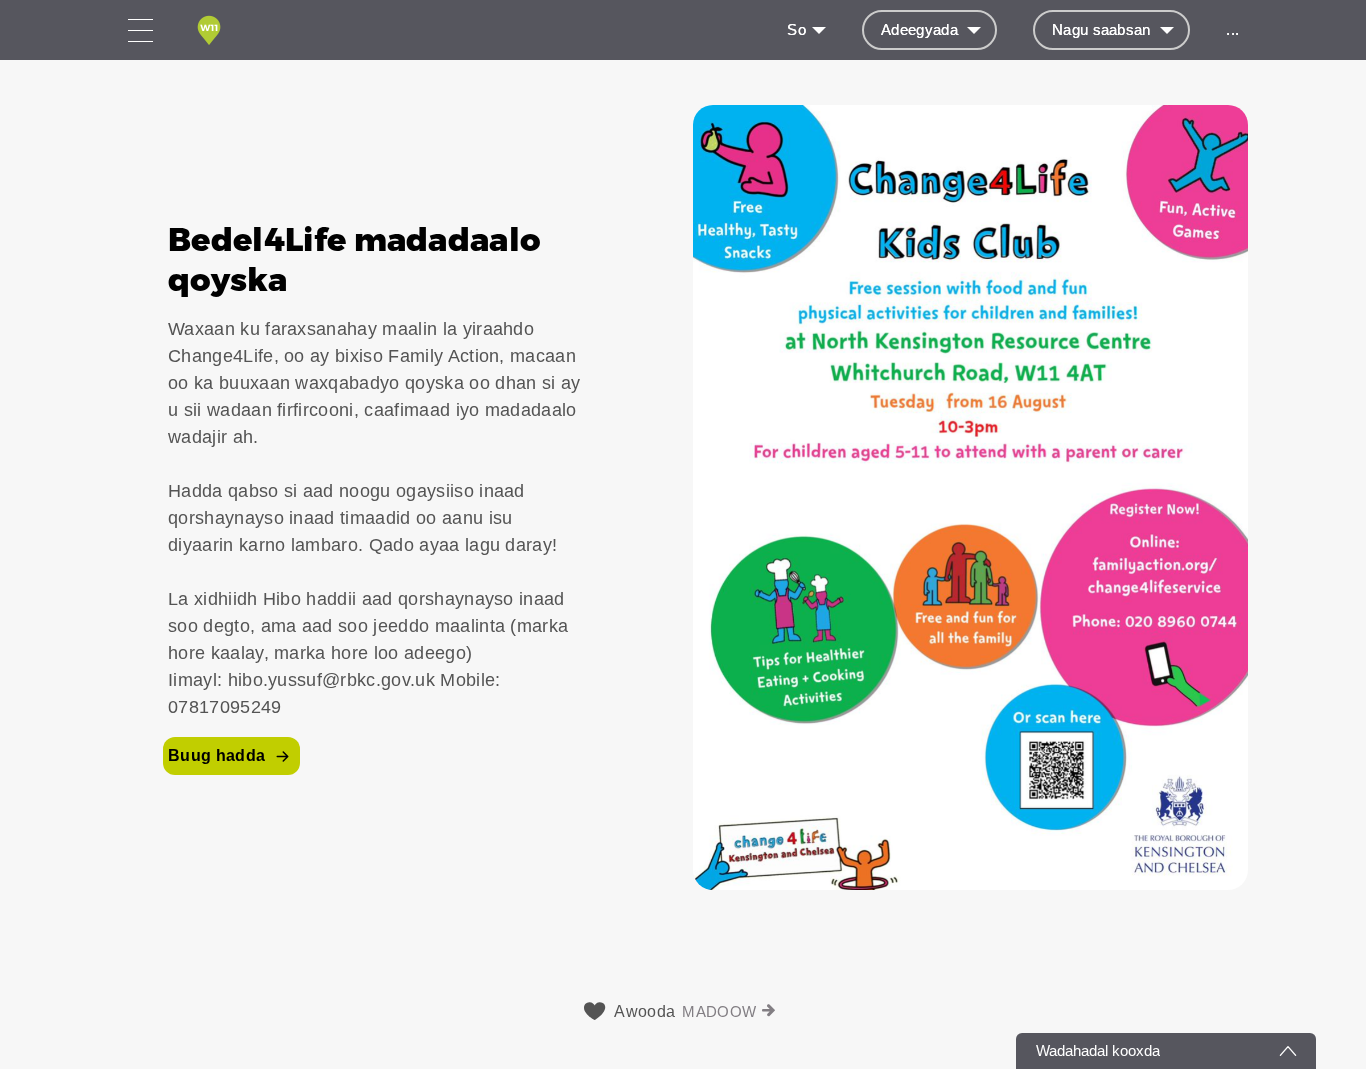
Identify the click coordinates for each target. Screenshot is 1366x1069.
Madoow (719, 1011)
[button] (683, 497)
